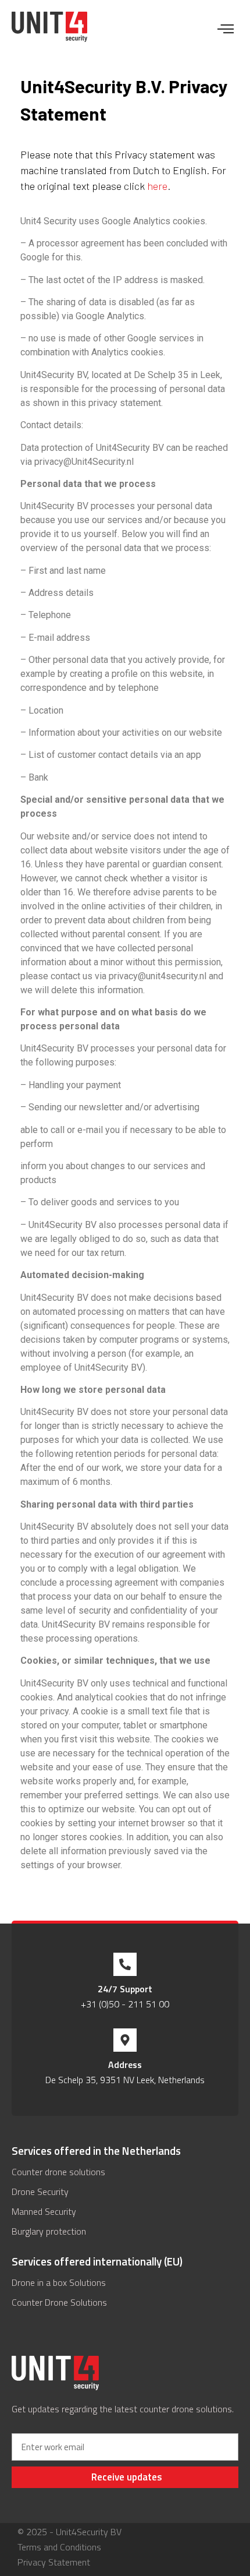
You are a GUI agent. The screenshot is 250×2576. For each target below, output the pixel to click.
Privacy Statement (54, 2562)
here (157, 186)
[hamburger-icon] (225, 30)
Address (125, 2065)
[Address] (125, 2040)
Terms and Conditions (59, 2547)
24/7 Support (125, 1989)
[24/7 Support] (125, 1964)
